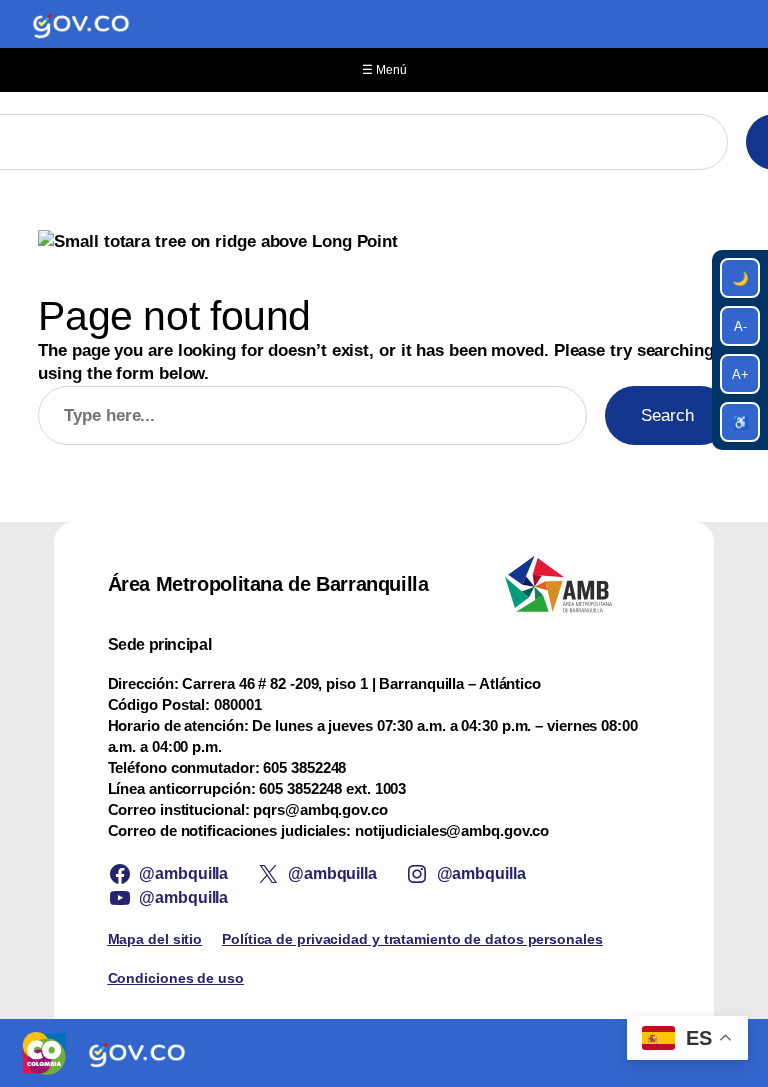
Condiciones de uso (176, 978)
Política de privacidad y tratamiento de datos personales (412, 939)
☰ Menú (384, 70)
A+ (740, 374)
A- (740, 326)
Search (667, 415)
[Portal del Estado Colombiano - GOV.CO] (81, 24)
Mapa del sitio (155, 939)
